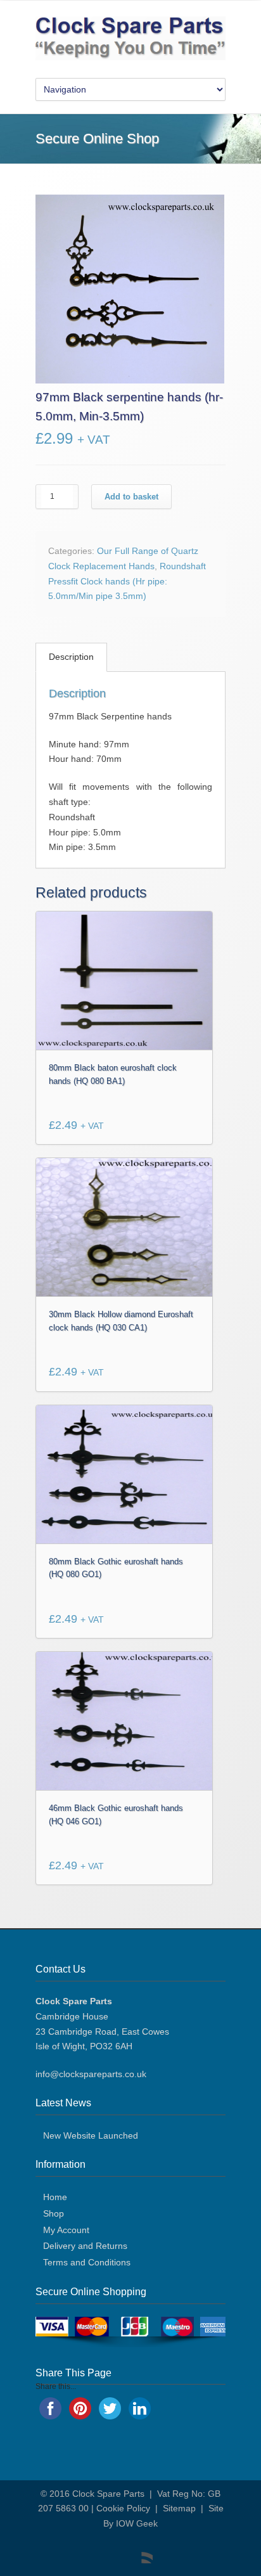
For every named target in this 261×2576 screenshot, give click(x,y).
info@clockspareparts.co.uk (91, 2074)
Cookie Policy (123, 2508)
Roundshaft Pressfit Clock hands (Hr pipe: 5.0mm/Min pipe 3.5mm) (127, 581)
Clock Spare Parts (108, 2494)
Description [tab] (71, 657)
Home (55, 2197)
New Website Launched (91, 2135)
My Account (66, 2230)
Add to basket (131, 497)
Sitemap (179, 2508)
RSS (140, 2551)
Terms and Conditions (87, 2262)
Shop (54, 2213)
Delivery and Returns (85, 2246)
